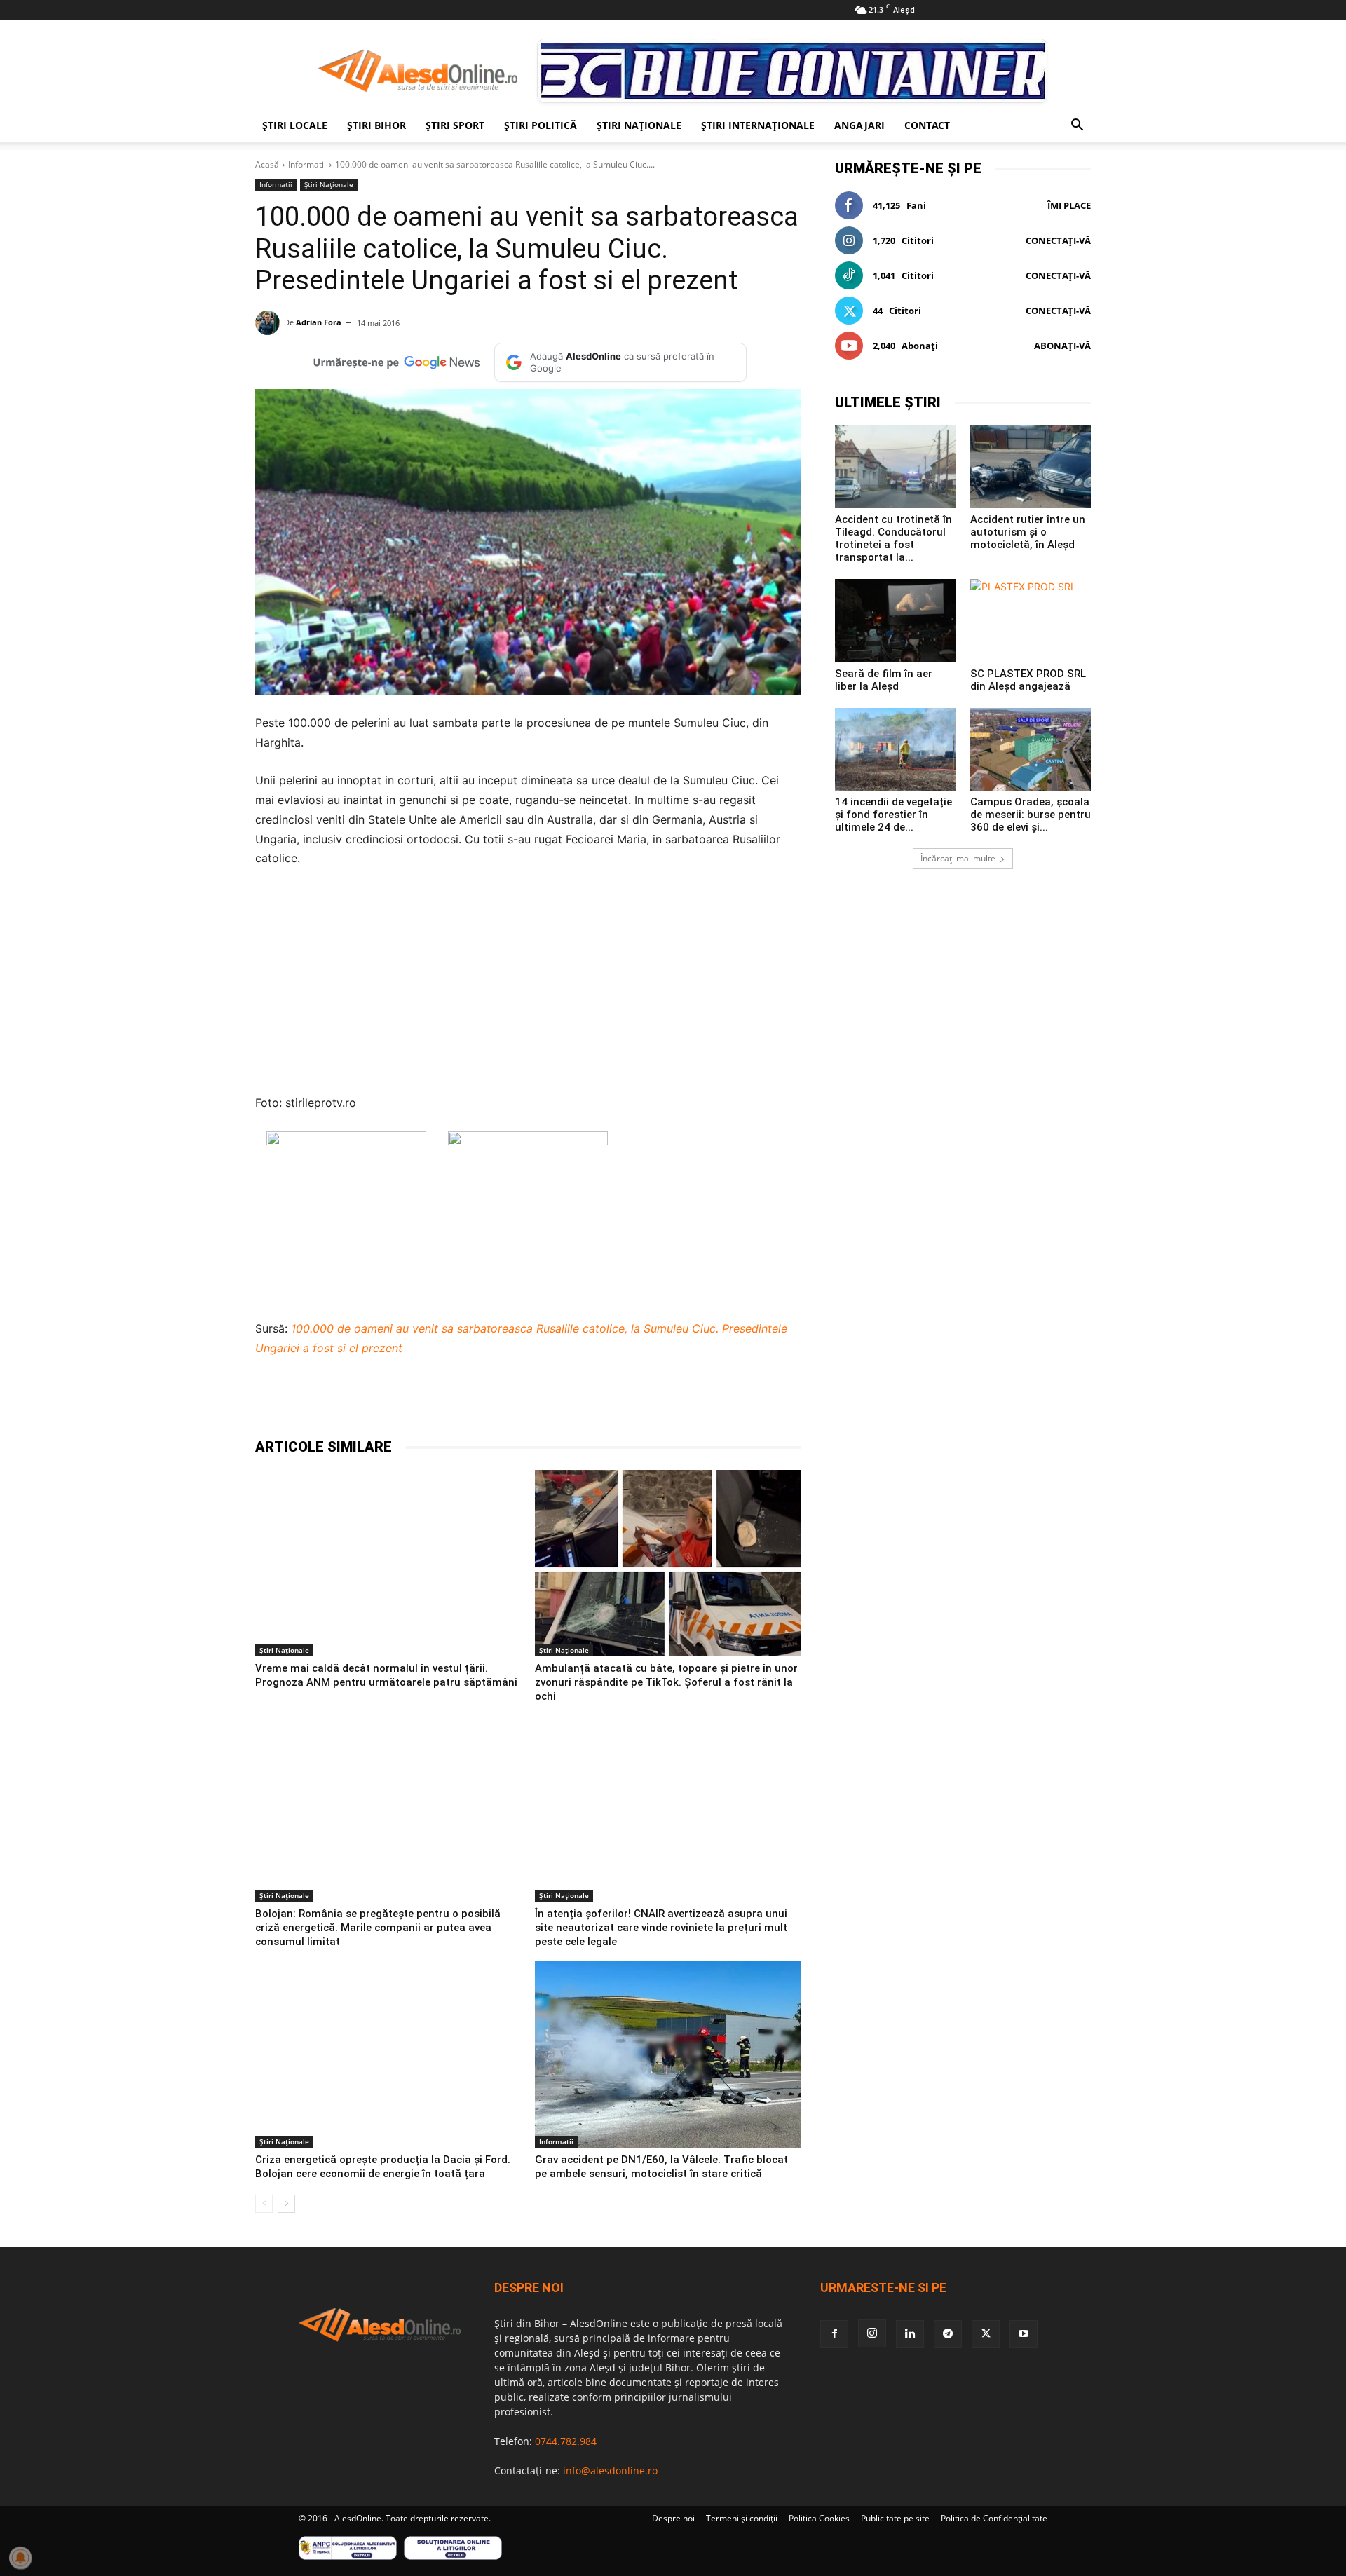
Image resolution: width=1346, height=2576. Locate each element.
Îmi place (1069, 205)
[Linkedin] (508, 1402)
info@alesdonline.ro (610, 2471)
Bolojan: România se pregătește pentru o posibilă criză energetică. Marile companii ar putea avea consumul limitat (378, 1928)
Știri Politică (541, 125)
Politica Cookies (819, 2518)
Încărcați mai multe (958, 858)
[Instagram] (872, 2333)
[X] (411, 1402)
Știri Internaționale (758, 125)
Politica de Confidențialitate (994, 2518)
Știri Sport (455, 125)
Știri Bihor (376, 125)
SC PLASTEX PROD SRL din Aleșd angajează (1028, 680)
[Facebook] (379, 1402)
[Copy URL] (572, 1402)
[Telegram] (443, 1402)
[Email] (540, 1402)
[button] (1077, 127)
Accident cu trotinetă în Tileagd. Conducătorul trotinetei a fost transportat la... (893, 538)
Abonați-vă (1062, 346)
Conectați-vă (1058, 240)
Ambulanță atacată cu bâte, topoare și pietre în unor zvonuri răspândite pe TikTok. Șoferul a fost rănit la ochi (666, 1682)
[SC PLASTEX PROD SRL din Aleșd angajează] (1031, 620)
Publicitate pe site (895, 2518)
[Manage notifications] (20, 2558)
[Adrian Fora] (270, 323)
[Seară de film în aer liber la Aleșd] (895, 620)
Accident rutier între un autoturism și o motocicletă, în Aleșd (1028, 532)
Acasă (267, 164)
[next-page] (286, 2204)
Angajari (859, 125)
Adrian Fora (319, 322)
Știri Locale (295, 125)
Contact (927, 125)
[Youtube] (1024, 2334)
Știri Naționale (639, 125)
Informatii (307, 164)
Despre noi (673, 2518)
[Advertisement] (528, 985)
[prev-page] (264, 2204)
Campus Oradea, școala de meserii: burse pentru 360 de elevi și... (1031, 815)
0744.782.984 (566, 2441)
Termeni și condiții (742, 2518)
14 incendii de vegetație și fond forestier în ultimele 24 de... (893, 815)
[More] (605, 1402)
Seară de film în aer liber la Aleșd (884, 680)
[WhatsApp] (475, 1402)
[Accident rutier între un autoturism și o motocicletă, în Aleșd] (1031, 467)
